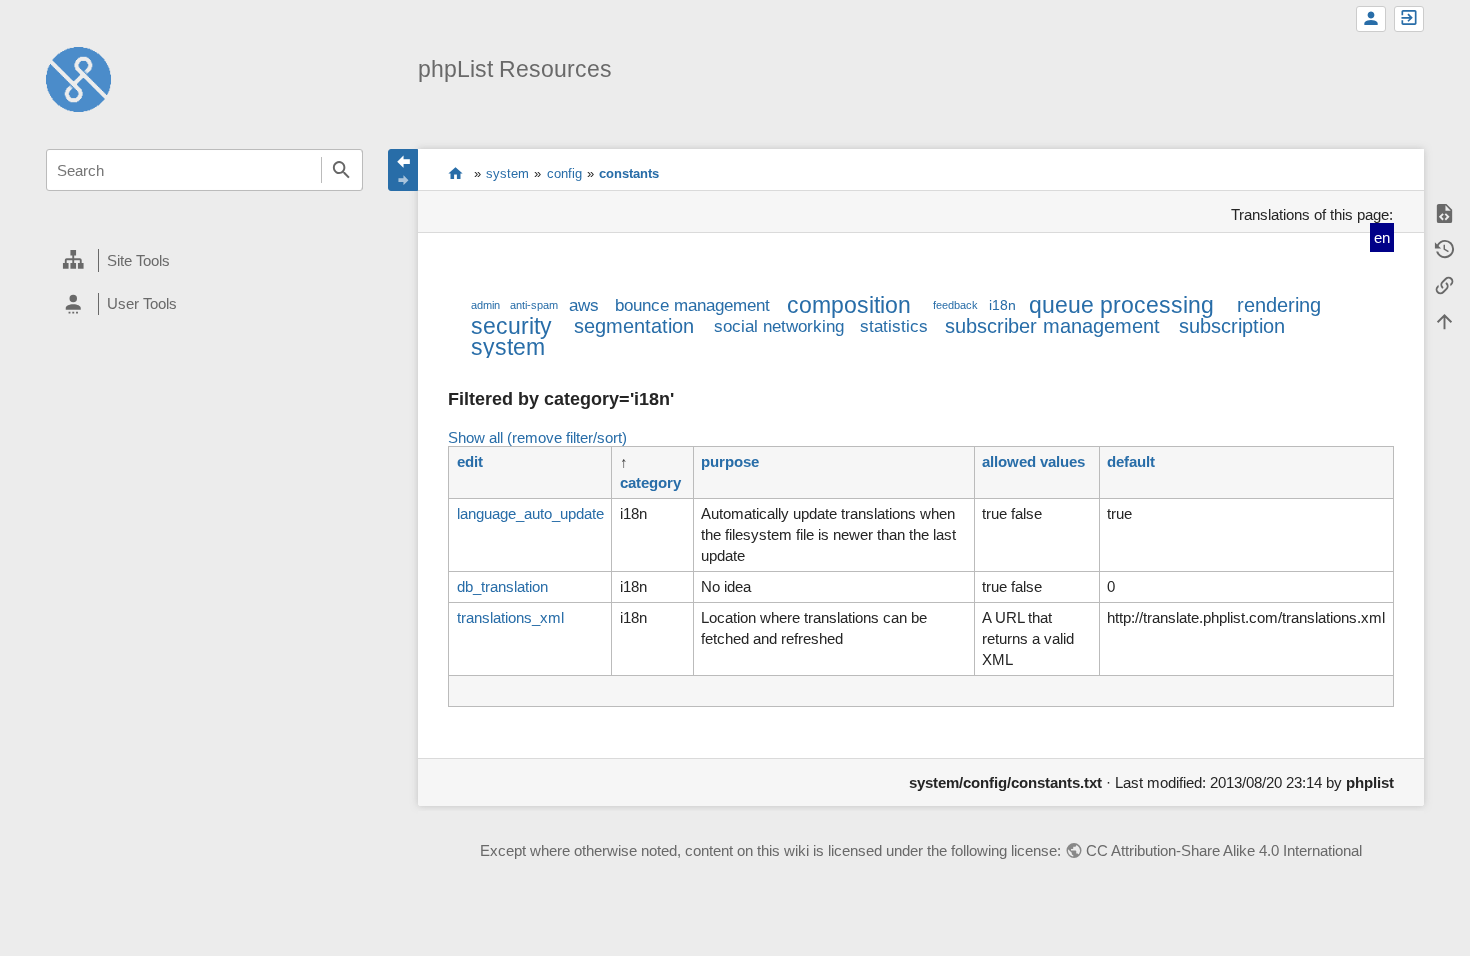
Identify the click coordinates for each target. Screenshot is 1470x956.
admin (485, 305)
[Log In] (1409, 19)
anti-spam (534, 305)
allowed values (1033, 461)
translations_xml (510, 617)
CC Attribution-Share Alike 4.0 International (1224, 850)
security (511, 326)
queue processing (1121, 305)
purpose (730, 461)
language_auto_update (530, 513)
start (455, 173)
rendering (1279, 305)
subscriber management (1052, 326)
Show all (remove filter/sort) (537, 437)
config (564, 173)
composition (849, 305)
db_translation (502, 586)
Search (342, 170)
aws (584, 305)
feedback (955, 305)
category (650, 482)
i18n (1002, 305)
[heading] (204, 261)
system (507, 173)
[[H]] (78, 77)
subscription (1232, 326)
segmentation (634, 326)
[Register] (1371, 19)
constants (629, 173)
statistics (894, 326)
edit (470, 461)
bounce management (692, 305)
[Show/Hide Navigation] (403, 170)
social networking (779, 326)
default (1131, 461)
